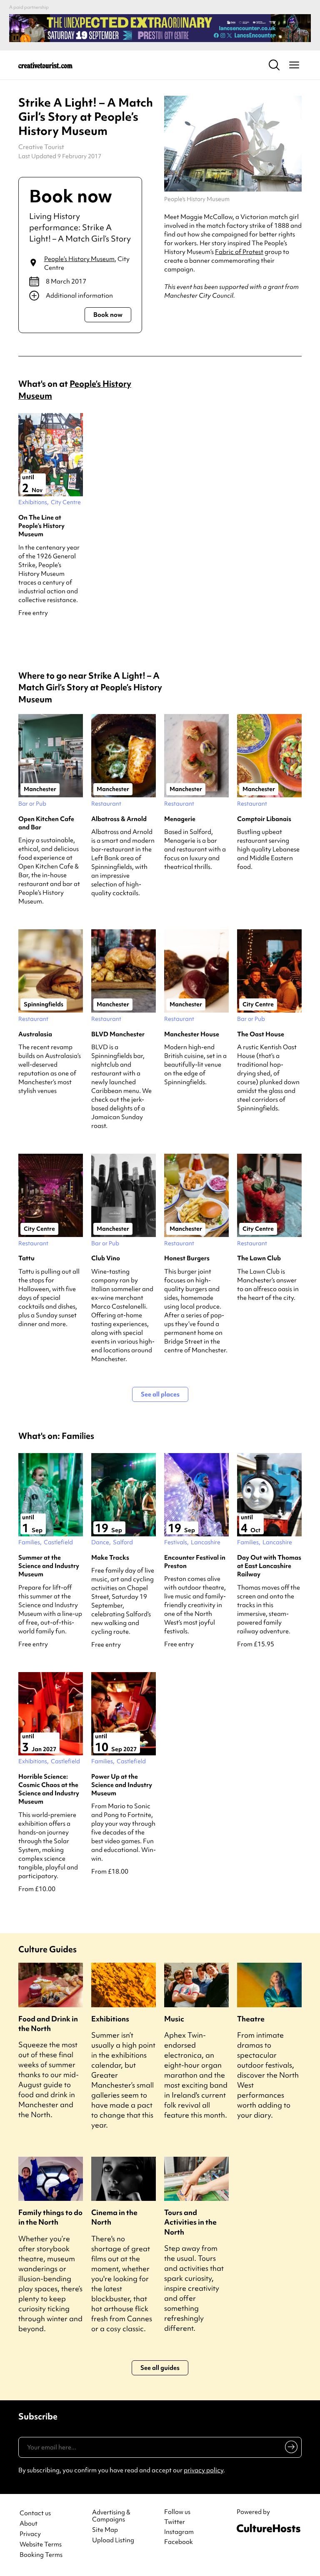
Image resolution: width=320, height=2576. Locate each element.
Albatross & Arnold (119, 819)
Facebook (179, 2542)
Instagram (179, 2532)
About (29, 2524)
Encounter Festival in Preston (195, 1562)
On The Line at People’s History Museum (41, 526)
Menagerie (180, 819)
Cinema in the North (114, 2217)
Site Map (105, 2530)
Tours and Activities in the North (190, 2222)
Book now (108, 315)
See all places (160, 1394)
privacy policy (204, 2470)
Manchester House (192, 1034)
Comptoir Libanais (264, 819)
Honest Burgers (187, 1258)
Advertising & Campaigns (111, 2516)
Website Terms (41, 2545)
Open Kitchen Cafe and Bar (46, 823)
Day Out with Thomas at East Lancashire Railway (269, 1566)
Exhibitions (110, 2019)
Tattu (26, 1258)
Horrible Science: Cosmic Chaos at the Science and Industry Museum (49, 1789)
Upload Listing (113, 2540)
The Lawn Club (259, 1258)
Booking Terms (41, 2555)
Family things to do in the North (50, 2217)
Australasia (35, 1034)
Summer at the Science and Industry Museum (49, 1566)
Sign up (290, 2449)
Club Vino (106, 1258)
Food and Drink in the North (48, 2023)
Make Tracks (110, 1558)
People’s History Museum (79, 259)
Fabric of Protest (239, 252)
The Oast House (261, 1034)
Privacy (30, 2534)
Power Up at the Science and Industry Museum (122, 1785)
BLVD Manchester (118, 1034)
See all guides (160, 2368)
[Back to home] (45, 65)
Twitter (175, 2522)
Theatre (251, 2019)
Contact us (35, 2513)
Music (174, 2019)
